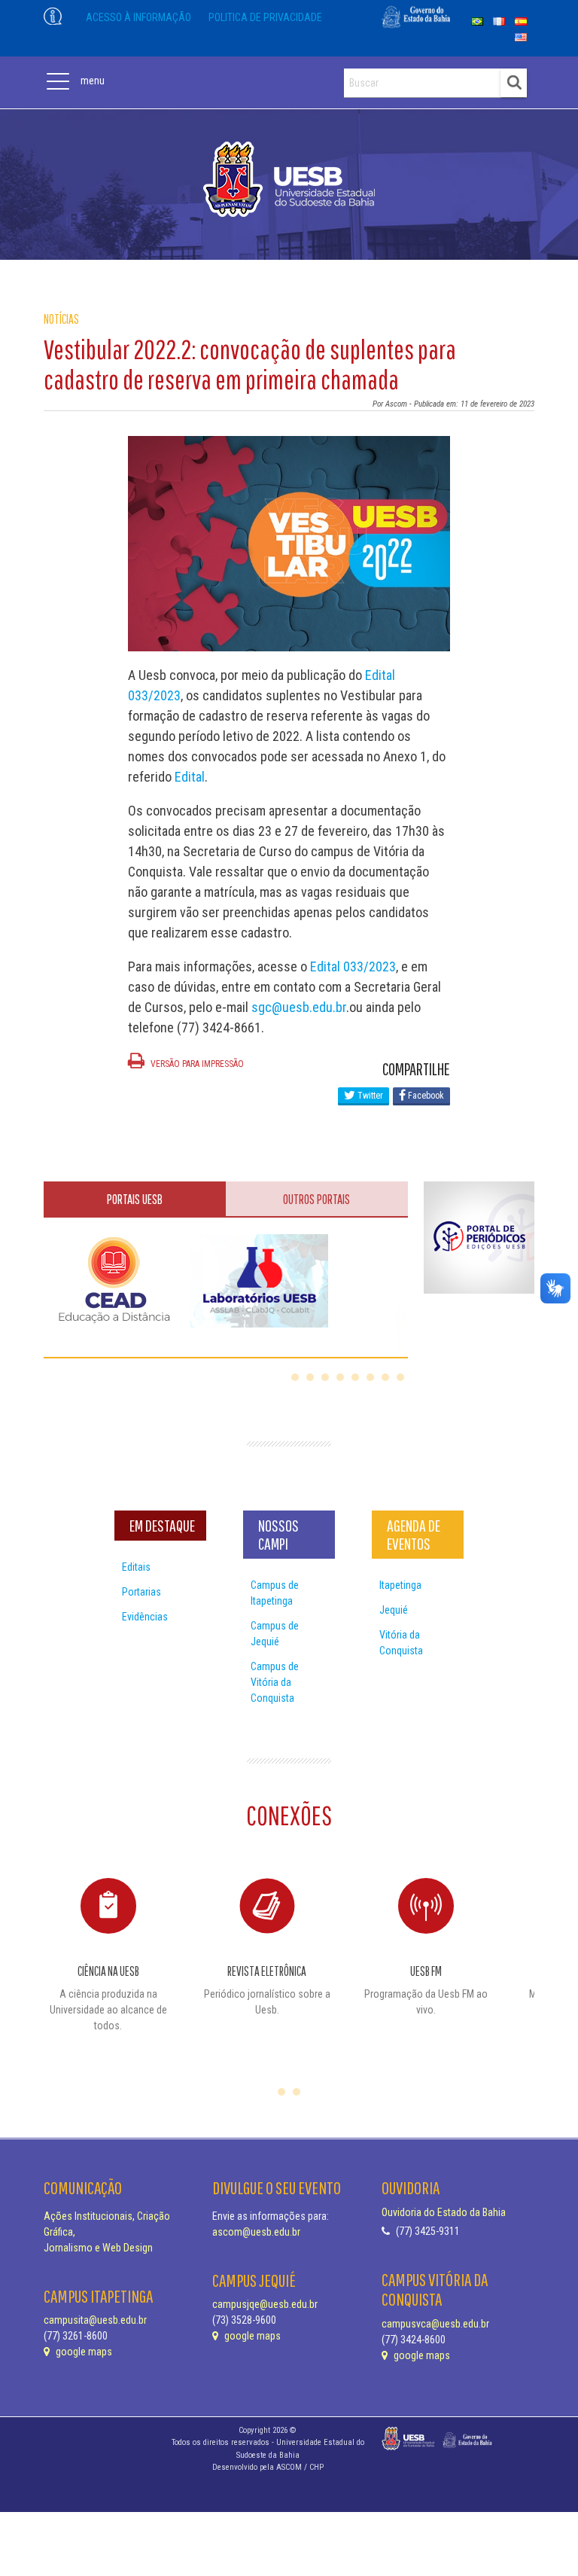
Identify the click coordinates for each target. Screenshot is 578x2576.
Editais (136, 1567)
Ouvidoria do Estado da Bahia (444, 2212)
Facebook (425, 1096)
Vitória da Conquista (401, 1643)
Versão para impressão (196, 1064)
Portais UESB (135, 1199)
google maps (83, 2352)
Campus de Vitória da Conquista (275, 1682)
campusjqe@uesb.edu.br (265, 2304)
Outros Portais (316, 1199)
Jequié (394, 1610)
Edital (190, 777)
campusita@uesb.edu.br (95, 2320)
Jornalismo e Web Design (98, 2248)
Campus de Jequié (275, 1634)
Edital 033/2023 (353, 966)
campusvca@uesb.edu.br (435, 2324)
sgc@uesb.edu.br (299, 1007)
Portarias (141, 1592)
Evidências (145, 1617)
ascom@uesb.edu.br (256, 2232)
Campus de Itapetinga (275, 1593)
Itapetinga (400, 1585)
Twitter (369, 1096)
